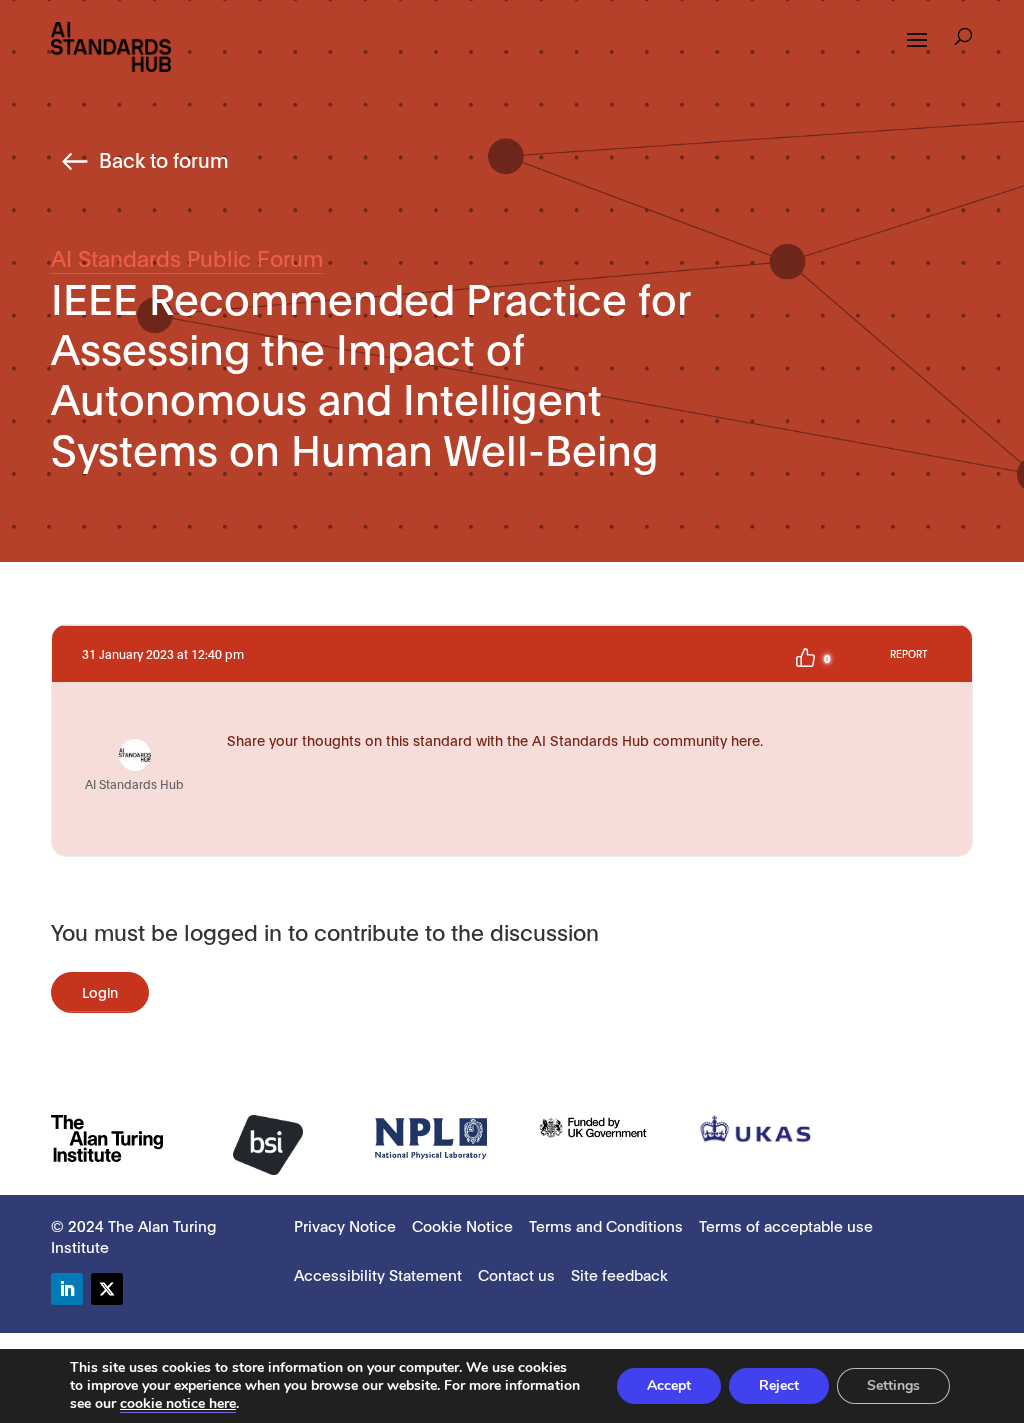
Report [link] (908, 653)
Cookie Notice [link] (462, 1225)
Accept (669, 1385)
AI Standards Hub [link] (134, 783)
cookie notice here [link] (178, 1403)
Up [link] (805, 658)
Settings (893, 1385)
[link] (111, 45)
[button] (963, 39)
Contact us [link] (516, 1274)
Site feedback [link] (619, 1274)
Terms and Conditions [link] (606, 1225)
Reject (779, 1385)
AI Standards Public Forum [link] (187, 257)
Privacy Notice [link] (345, 1225)
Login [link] (100, 991)
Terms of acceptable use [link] (786, 1225)
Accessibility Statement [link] (378, 1274)
